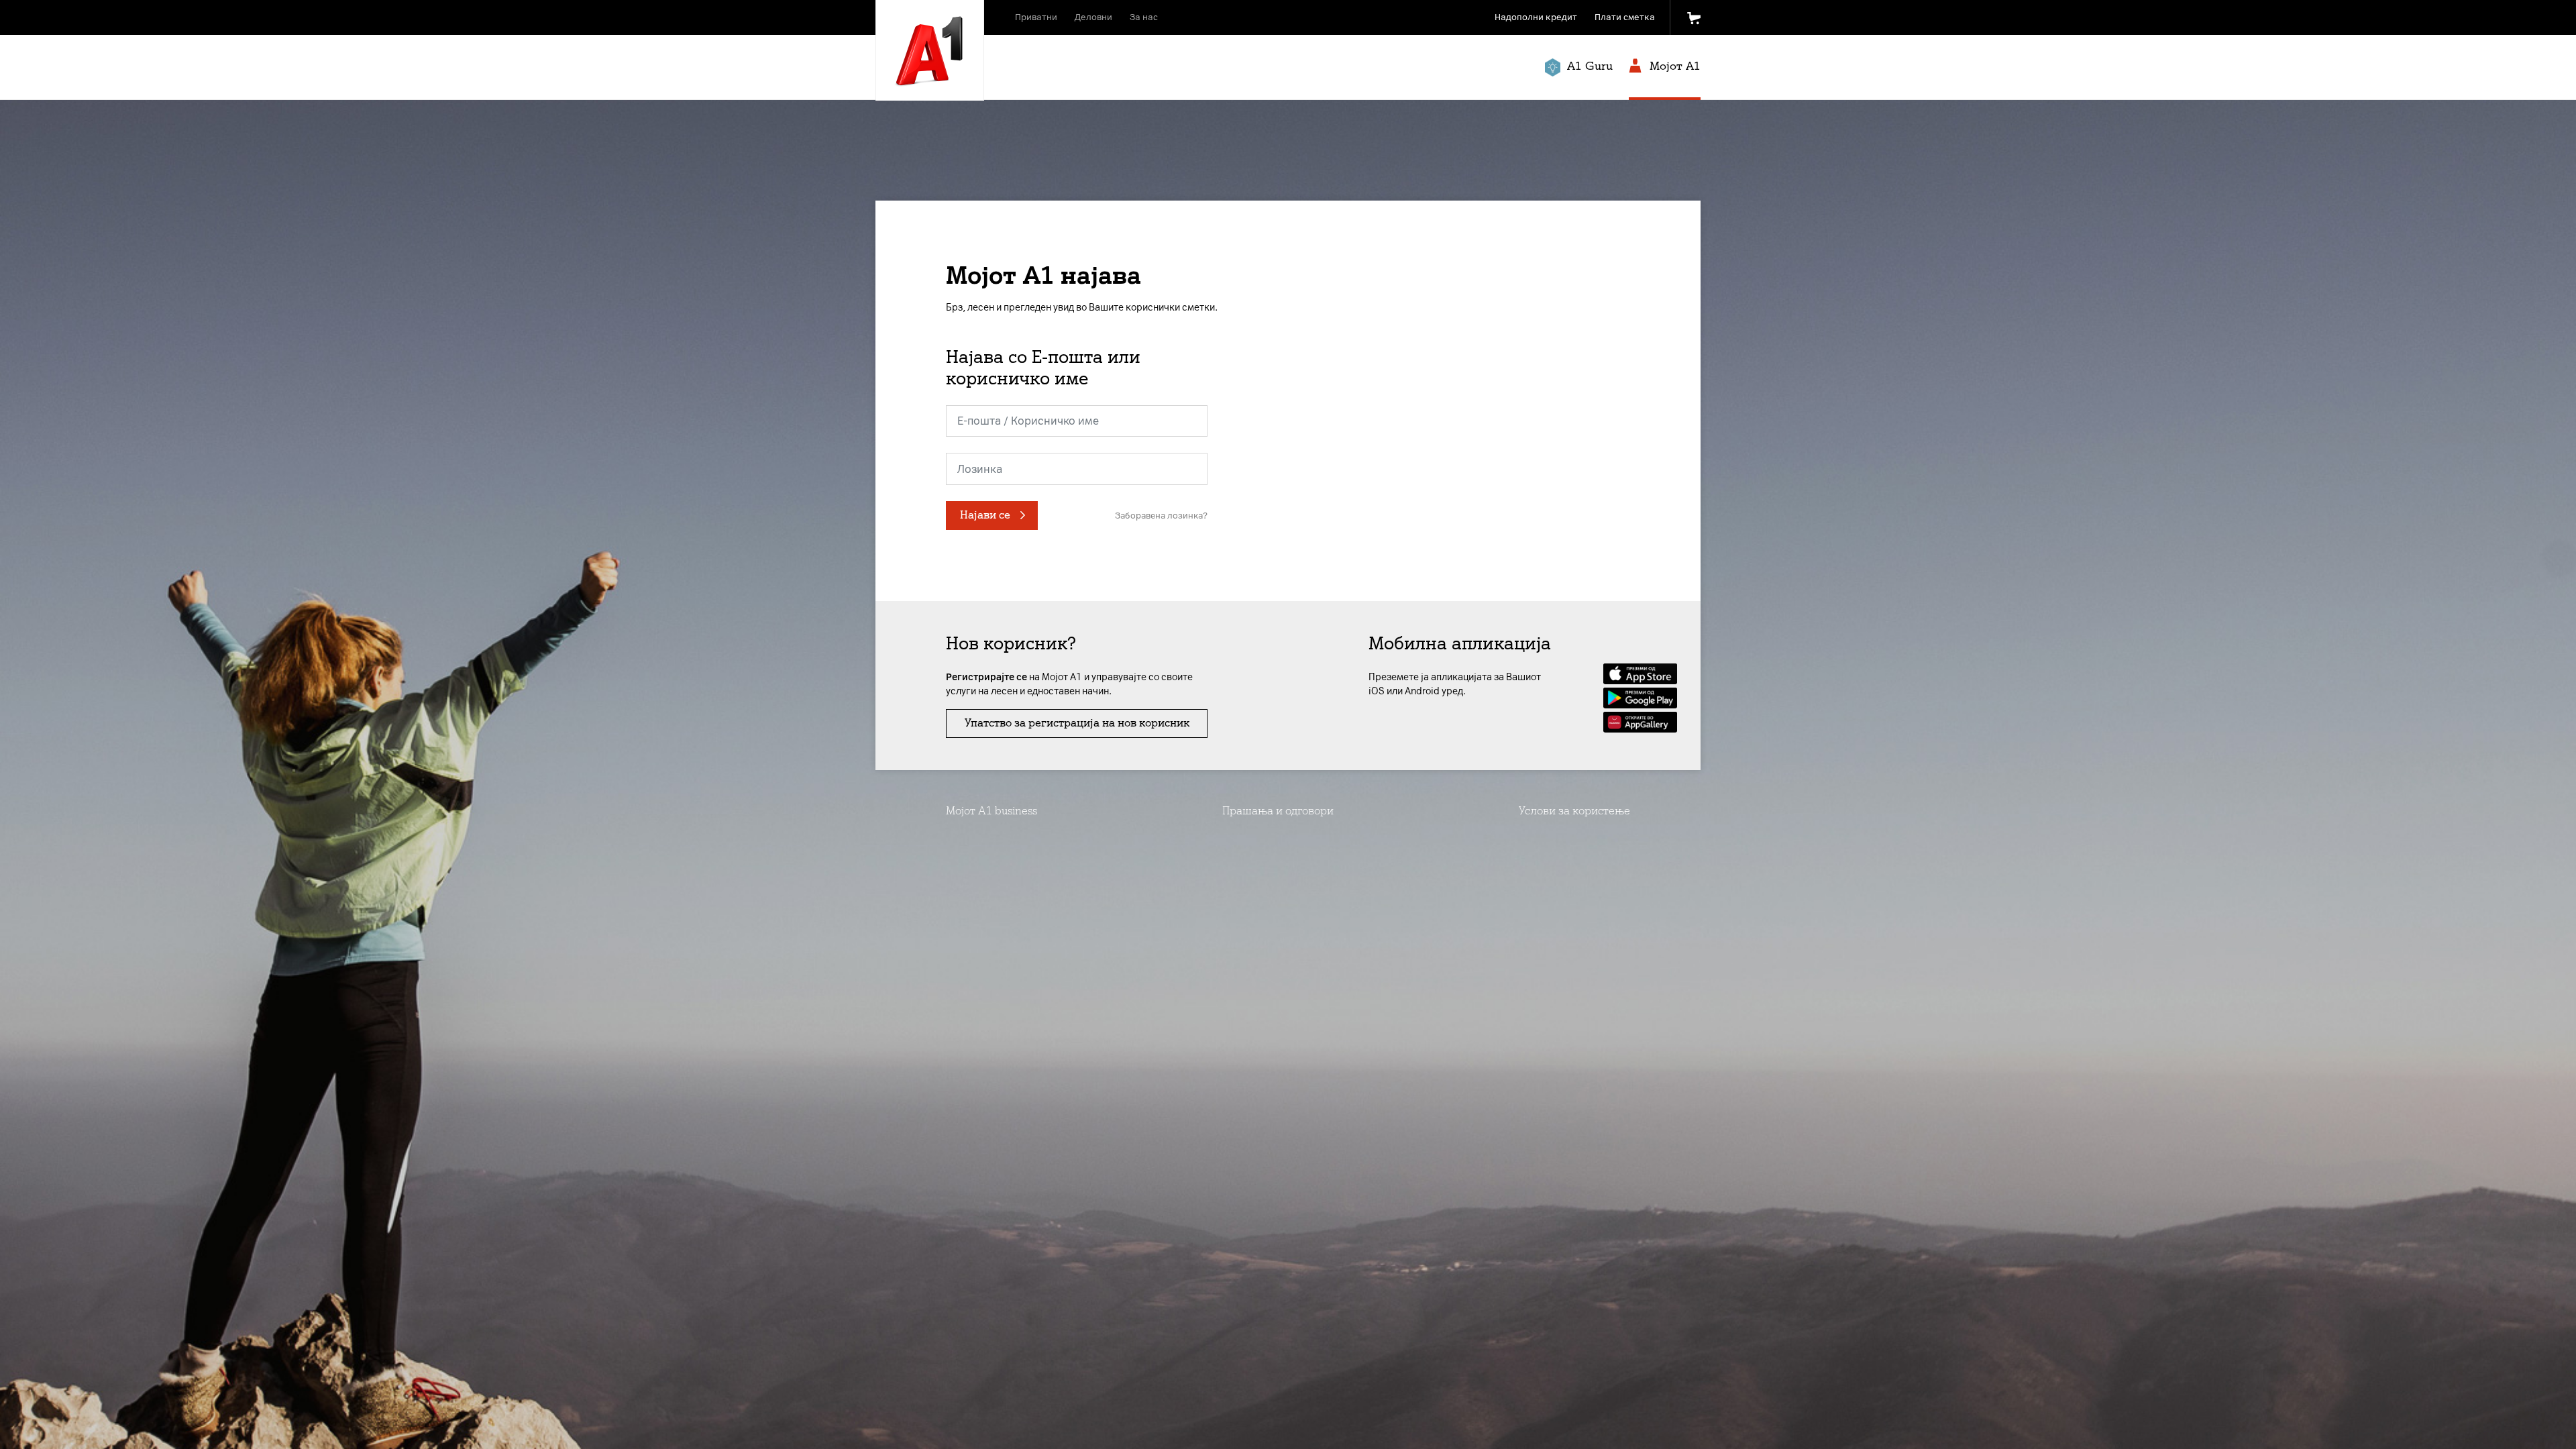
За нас (1144, 17)
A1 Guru (1588, 66)
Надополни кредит (1536, 17)
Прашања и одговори (1278, 811)
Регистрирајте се (986, 677)
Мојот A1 (1673, 66)
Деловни (1093, 17)
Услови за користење (1574, 811)
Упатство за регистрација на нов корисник (1077, 723)
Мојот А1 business (991, 811)
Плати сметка (1625, 17)
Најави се (985, 515)
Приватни (1036, 17)
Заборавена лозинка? (1161, 516)
